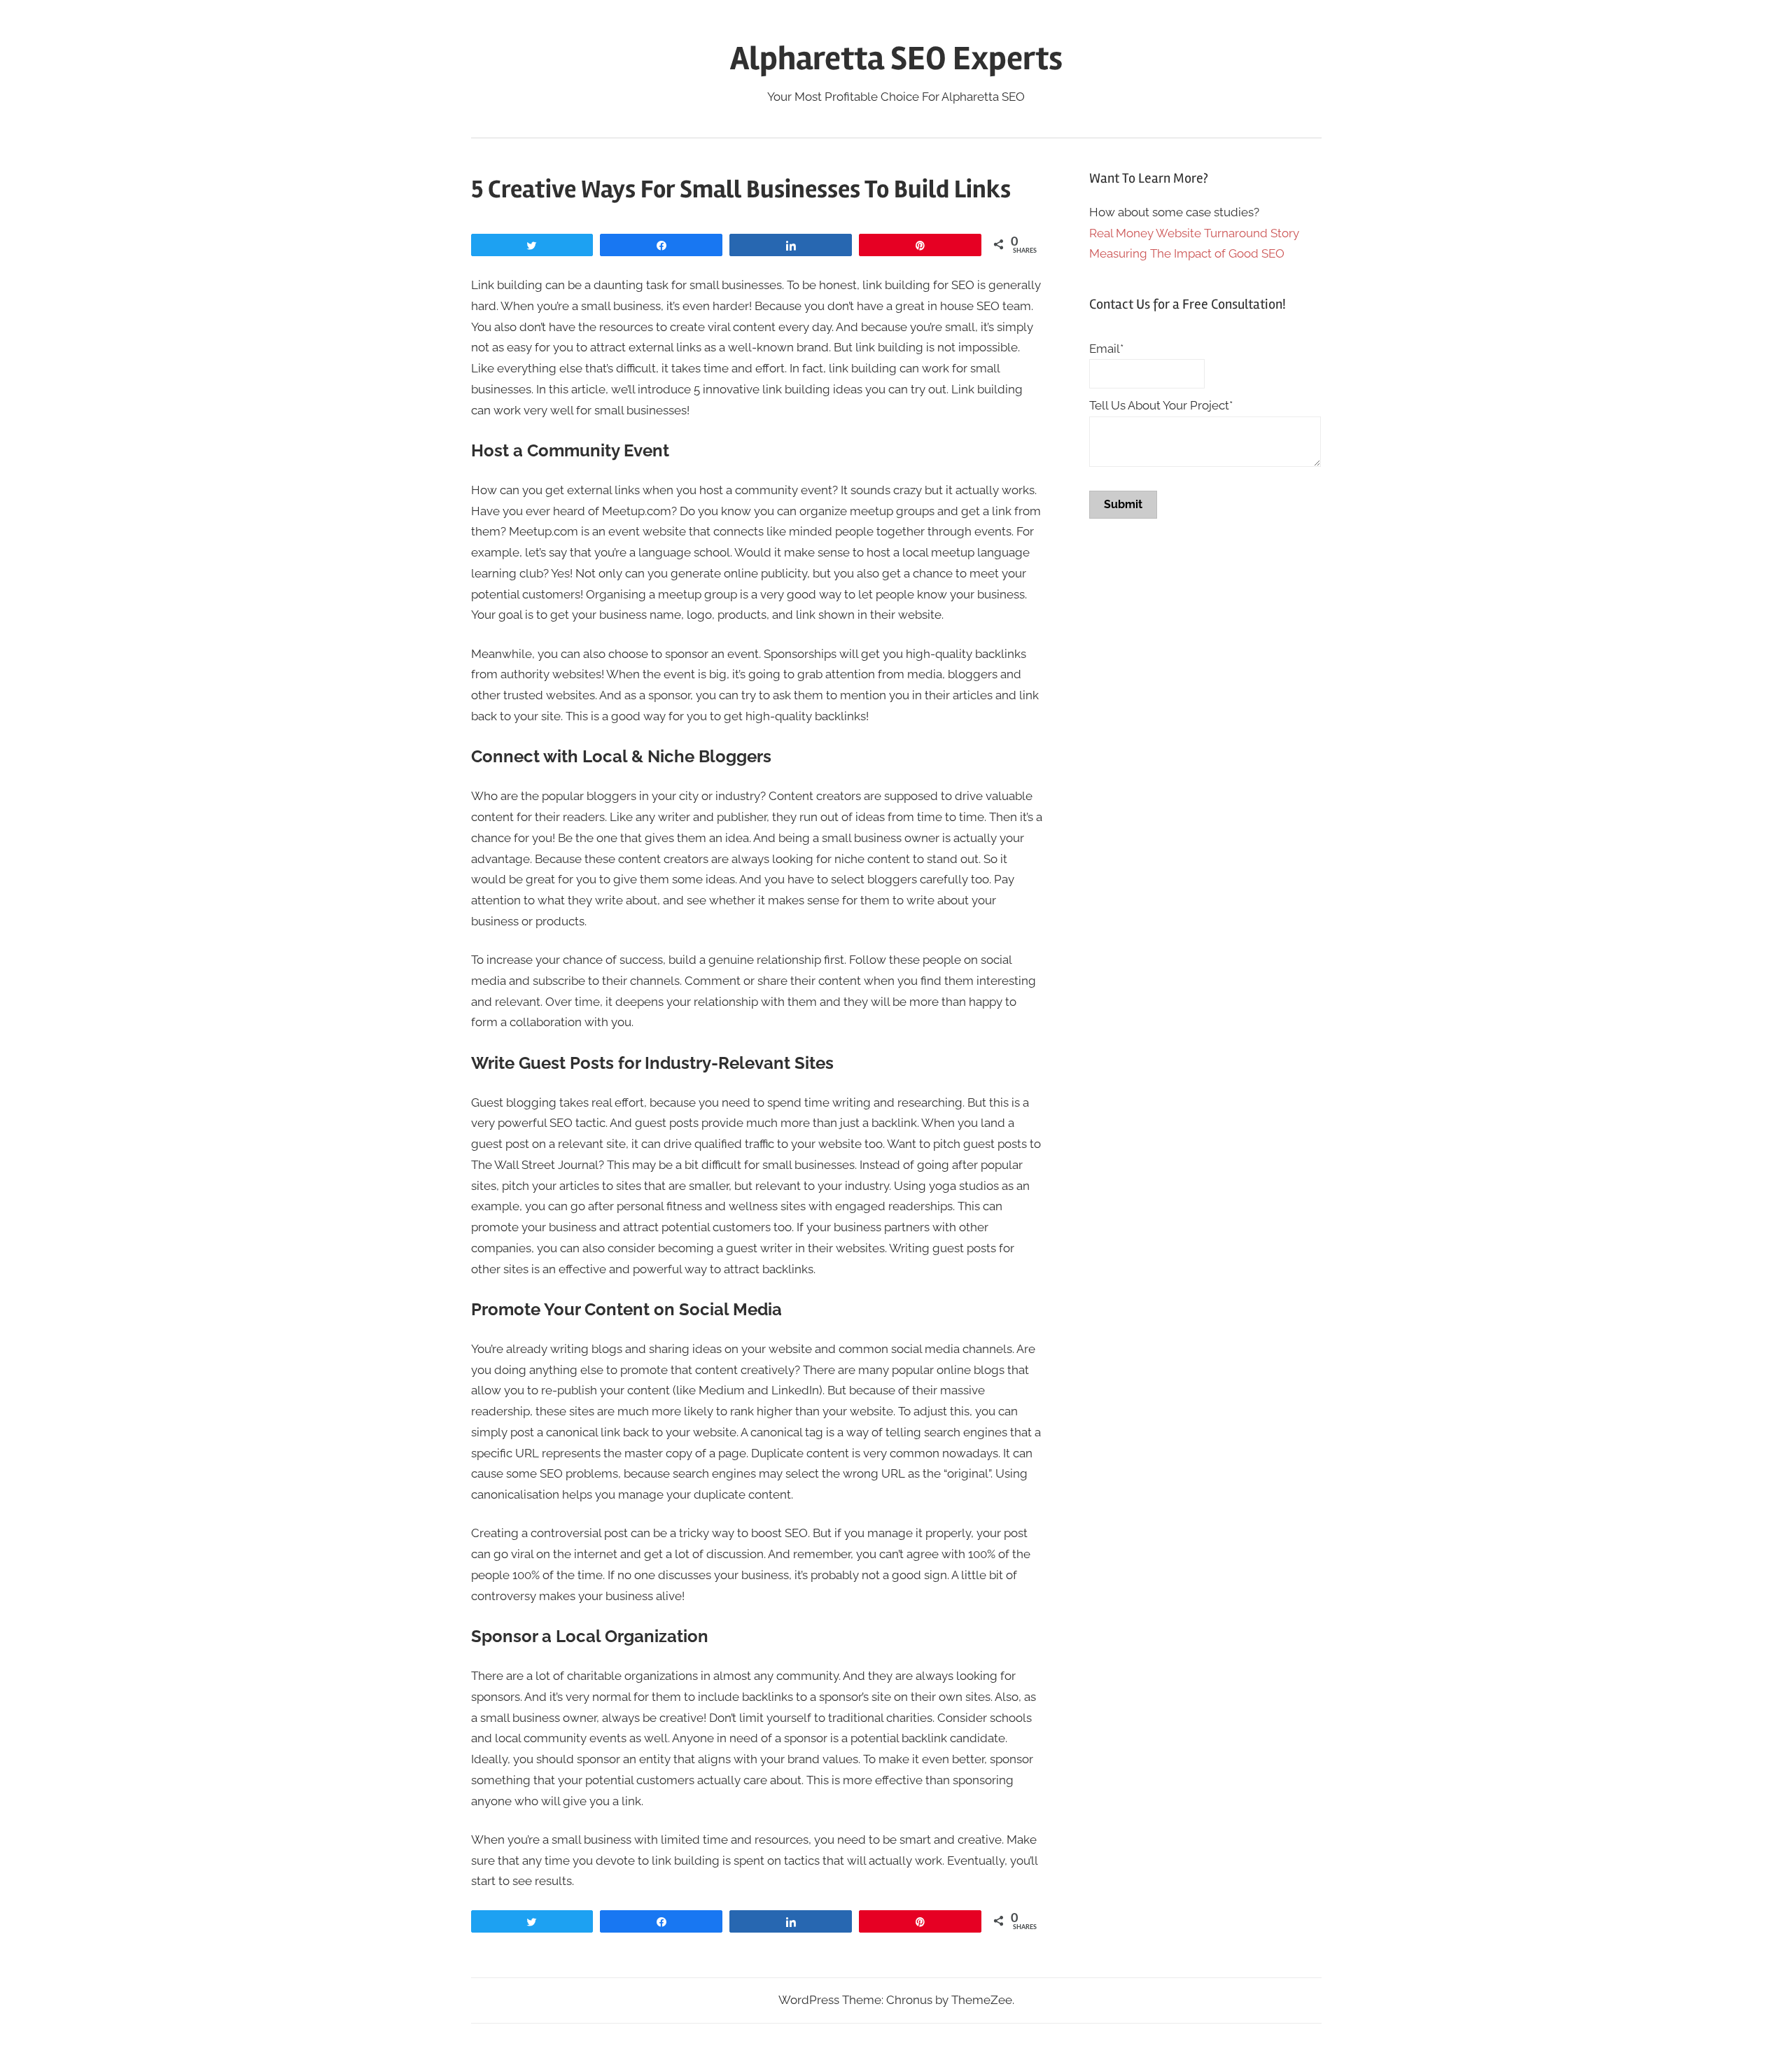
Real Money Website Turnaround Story (1194, 233)
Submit (1123, 504)
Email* (1106, 349)
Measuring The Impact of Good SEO (1187, 253)
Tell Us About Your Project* (1161, 405)
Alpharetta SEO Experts (896, 58)
